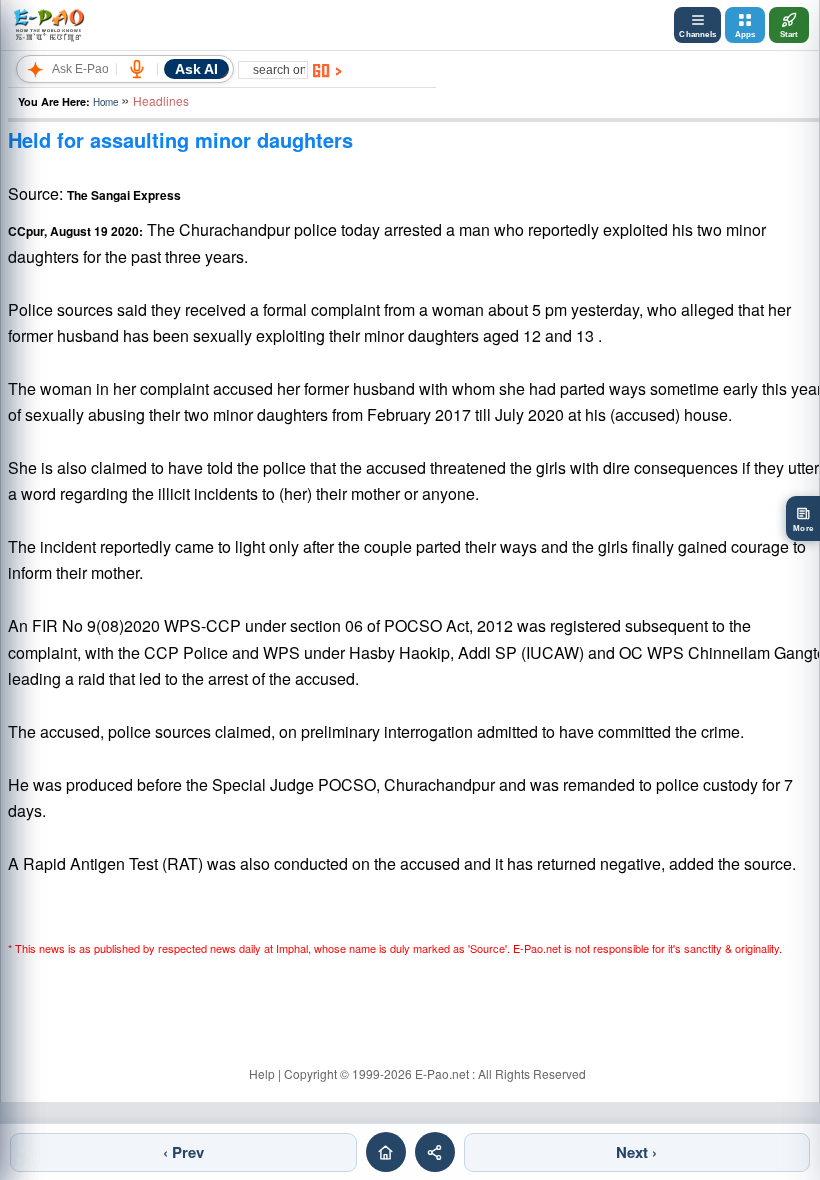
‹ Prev (183, 1152)
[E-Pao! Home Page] (48, 25)
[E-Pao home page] (386, 1152)
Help (262, 1073)
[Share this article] (435, 1152)
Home (105, 102)
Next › (636, 1152)
